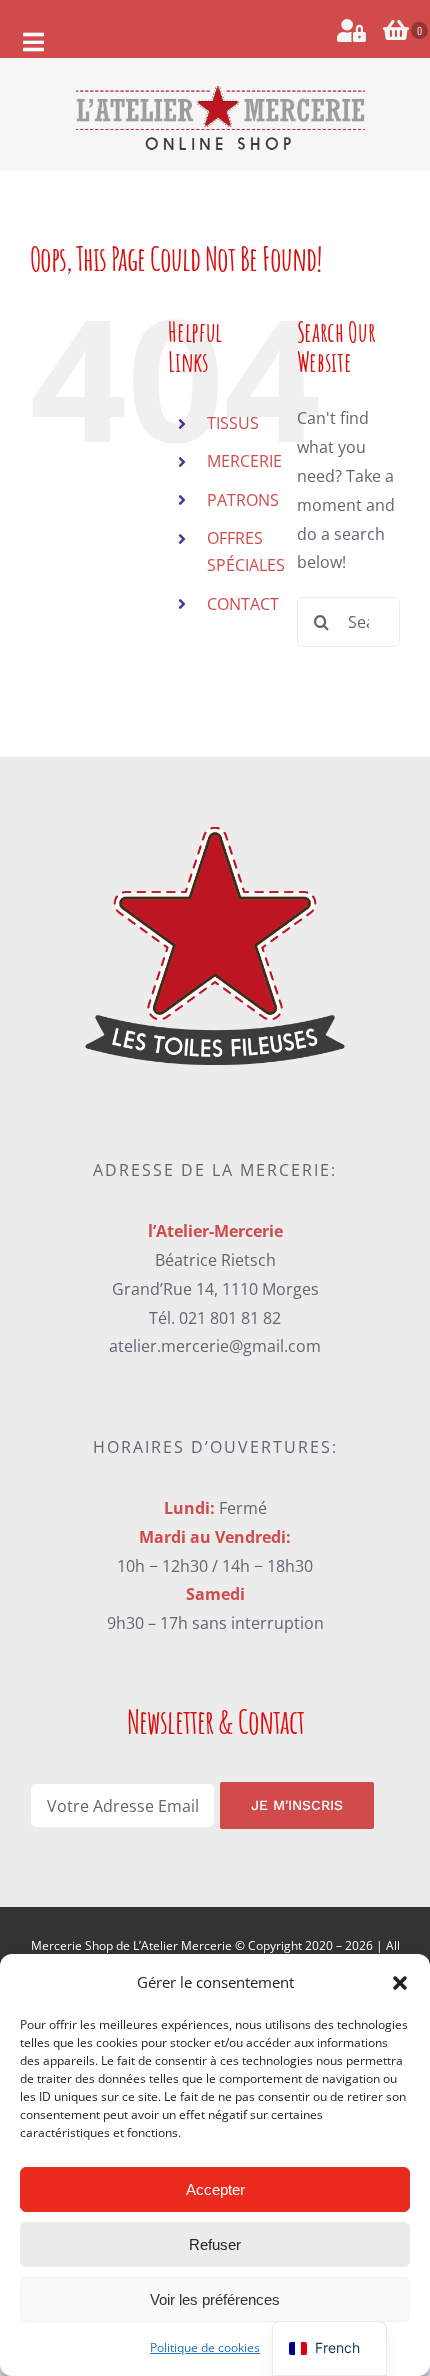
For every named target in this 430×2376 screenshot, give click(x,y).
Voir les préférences (215, 2299)
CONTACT (243, 604)
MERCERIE (244, 461)
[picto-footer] (214, 815)
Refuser (215, 2244)
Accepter (215, 2189)
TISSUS (233, 423)
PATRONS (243, 500)
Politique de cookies (205, 2347)
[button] (400, 1983)
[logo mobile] (219, 91)
